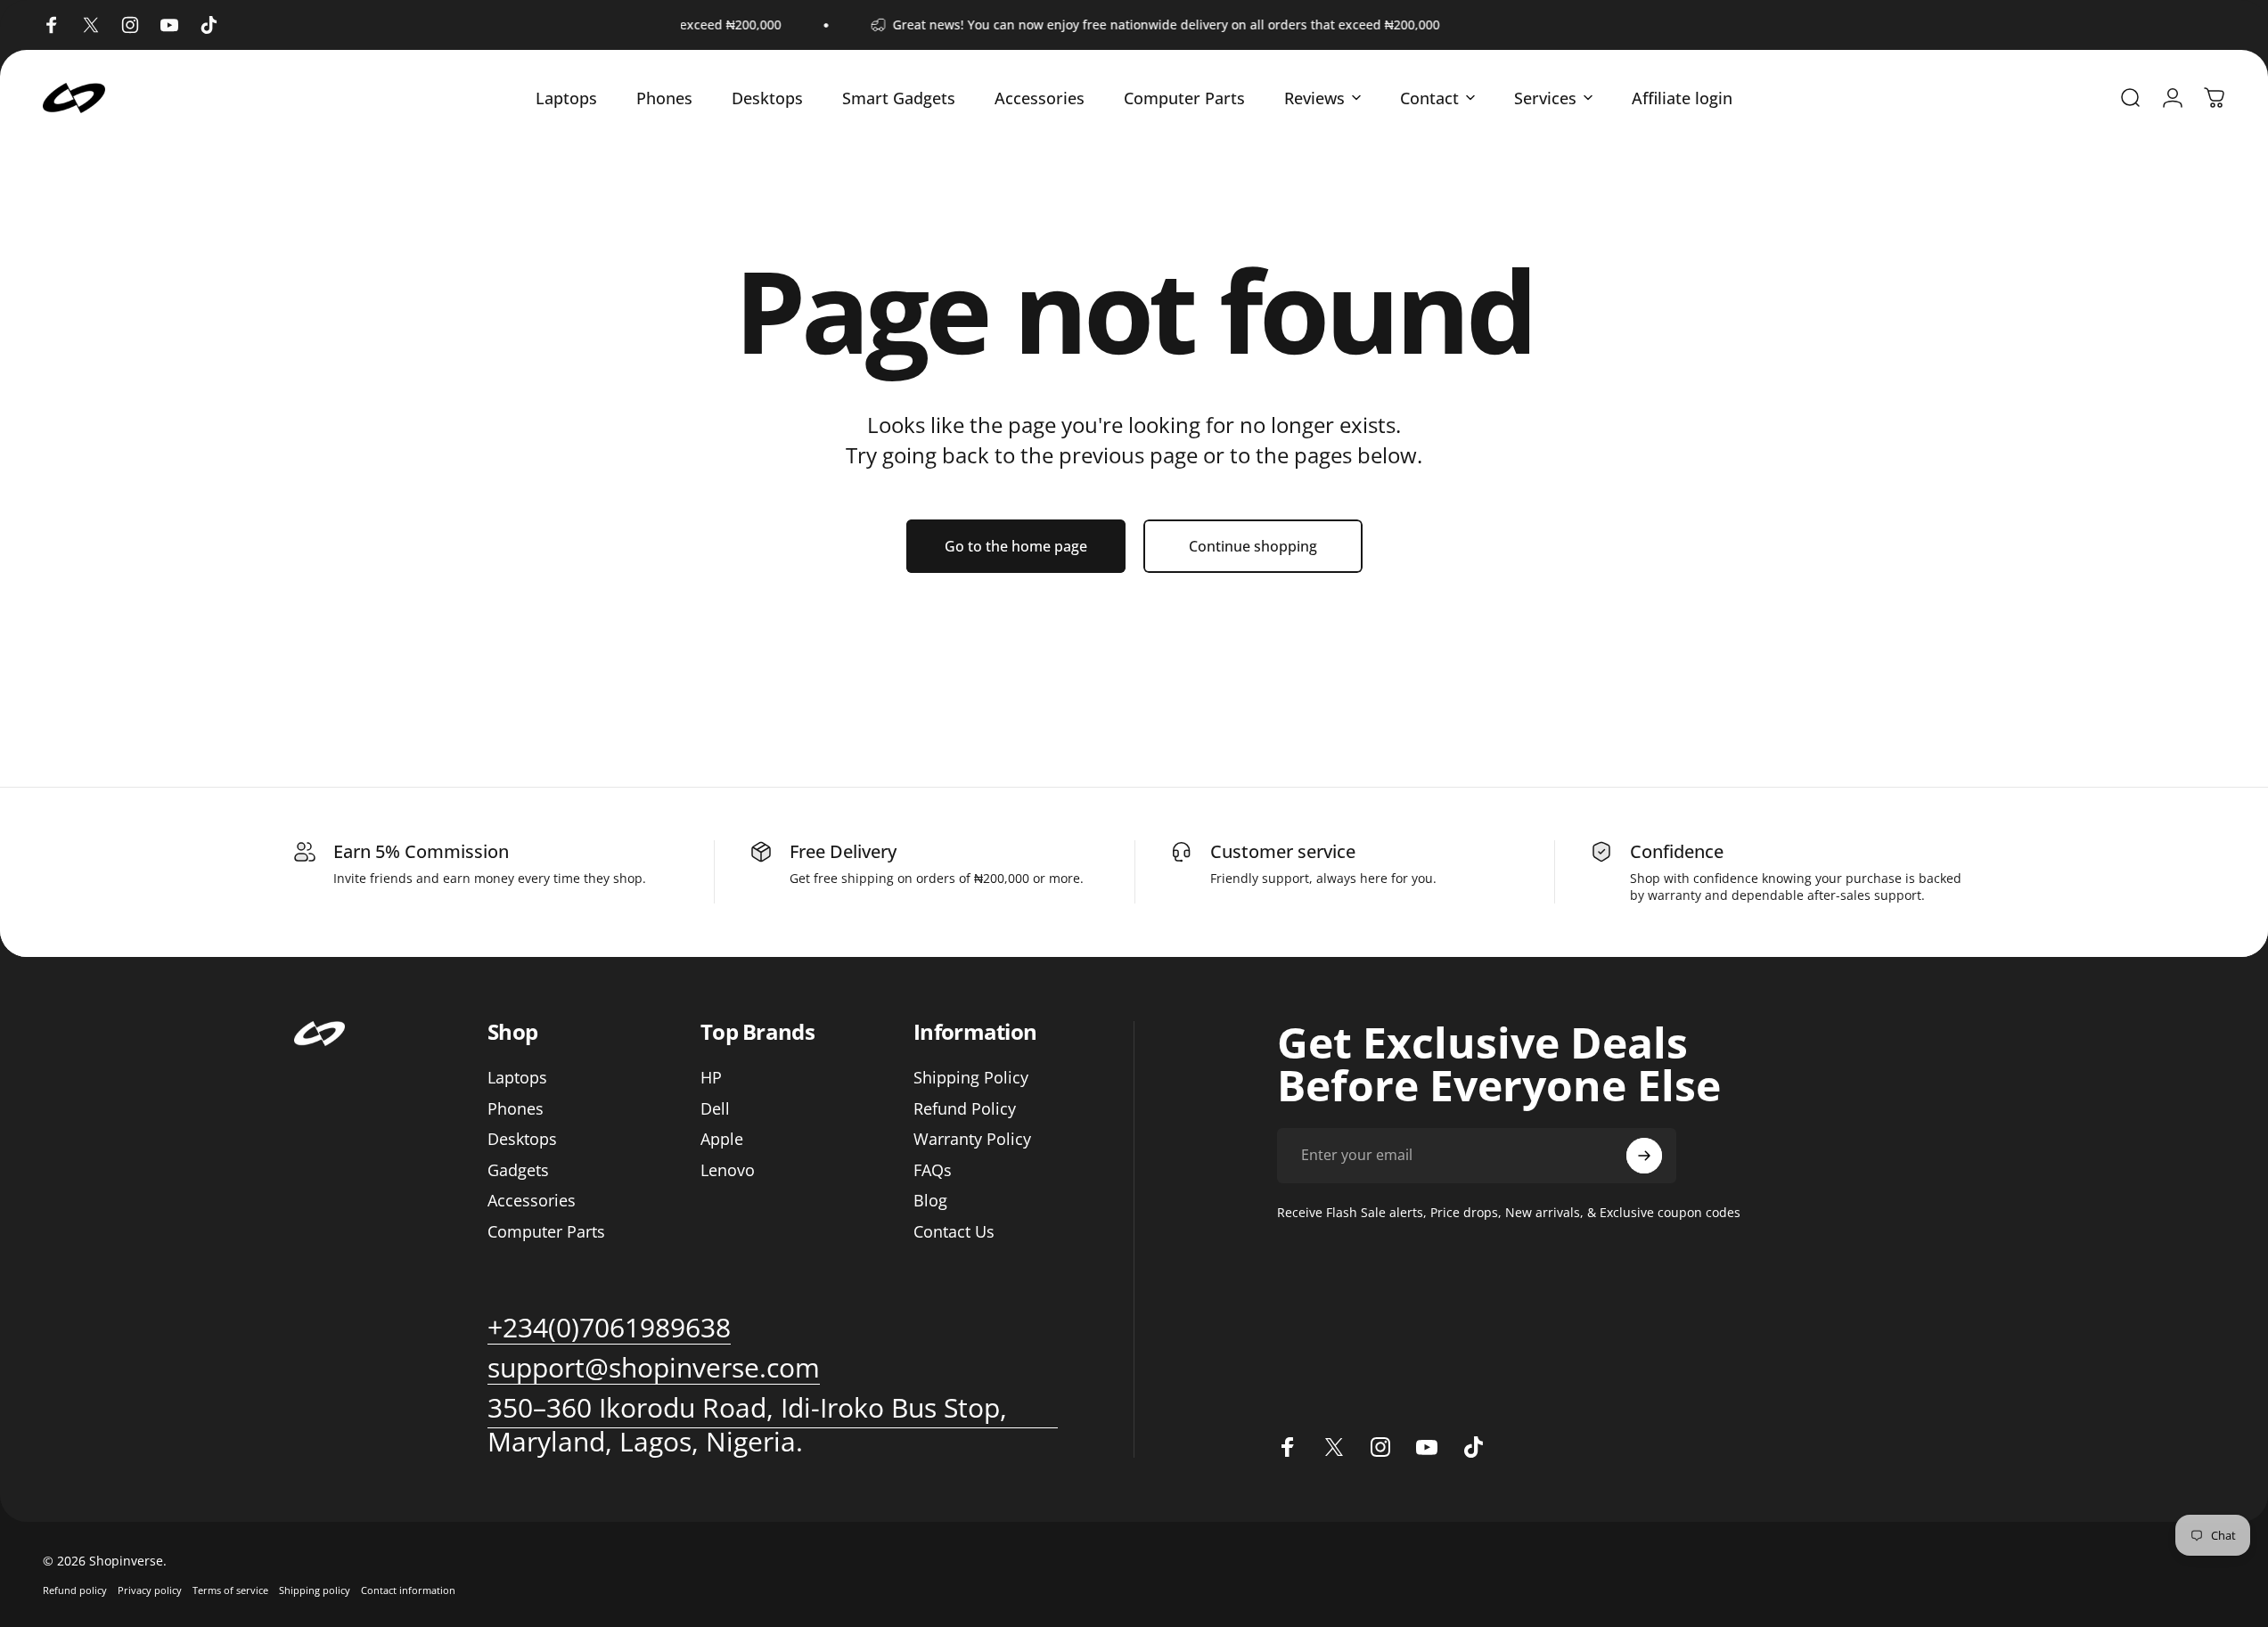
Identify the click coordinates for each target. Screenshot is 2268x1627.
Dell (715, 1109)
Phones (516, 1109)
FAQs (933, 1170)
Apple (722, 1139)
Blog (930, 1201)
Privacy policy (150, 1590)
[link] (654, 1368)
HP (711, 1078)
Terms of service (230, 1590)
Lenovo (728, 1170)
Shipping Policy (971, 1078)
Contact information (408, 1590)
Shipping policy (315, 1590)
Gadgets (518, 1170)
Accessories (532, 1201)
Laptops (517, 1078)
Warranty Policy (972, 1139)
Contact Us (954, 1232)
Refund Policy (965, 1109)
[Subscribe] (1644, 1156)
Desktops (522, 1139)
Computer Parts (546, 1232)
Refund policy (75, 1590)
